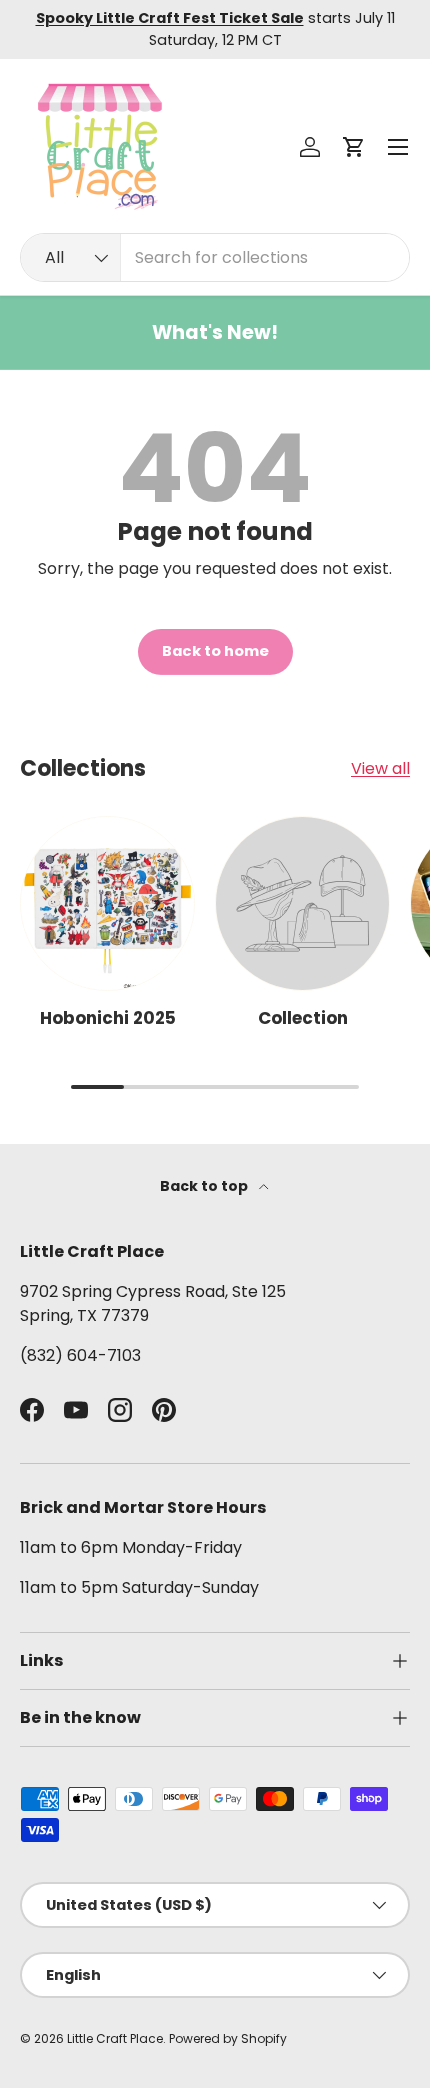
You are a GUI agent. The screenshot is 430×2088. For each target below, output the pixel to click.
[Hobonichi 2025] (107, 903)
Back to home (215, 651)
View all (380, 768)
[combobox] (215, 257)
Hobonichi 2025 (108, 1018)
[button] (354, 147)
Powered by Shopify (228, 2038)
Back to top (205, 1186)
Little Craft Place (115, 2038)
